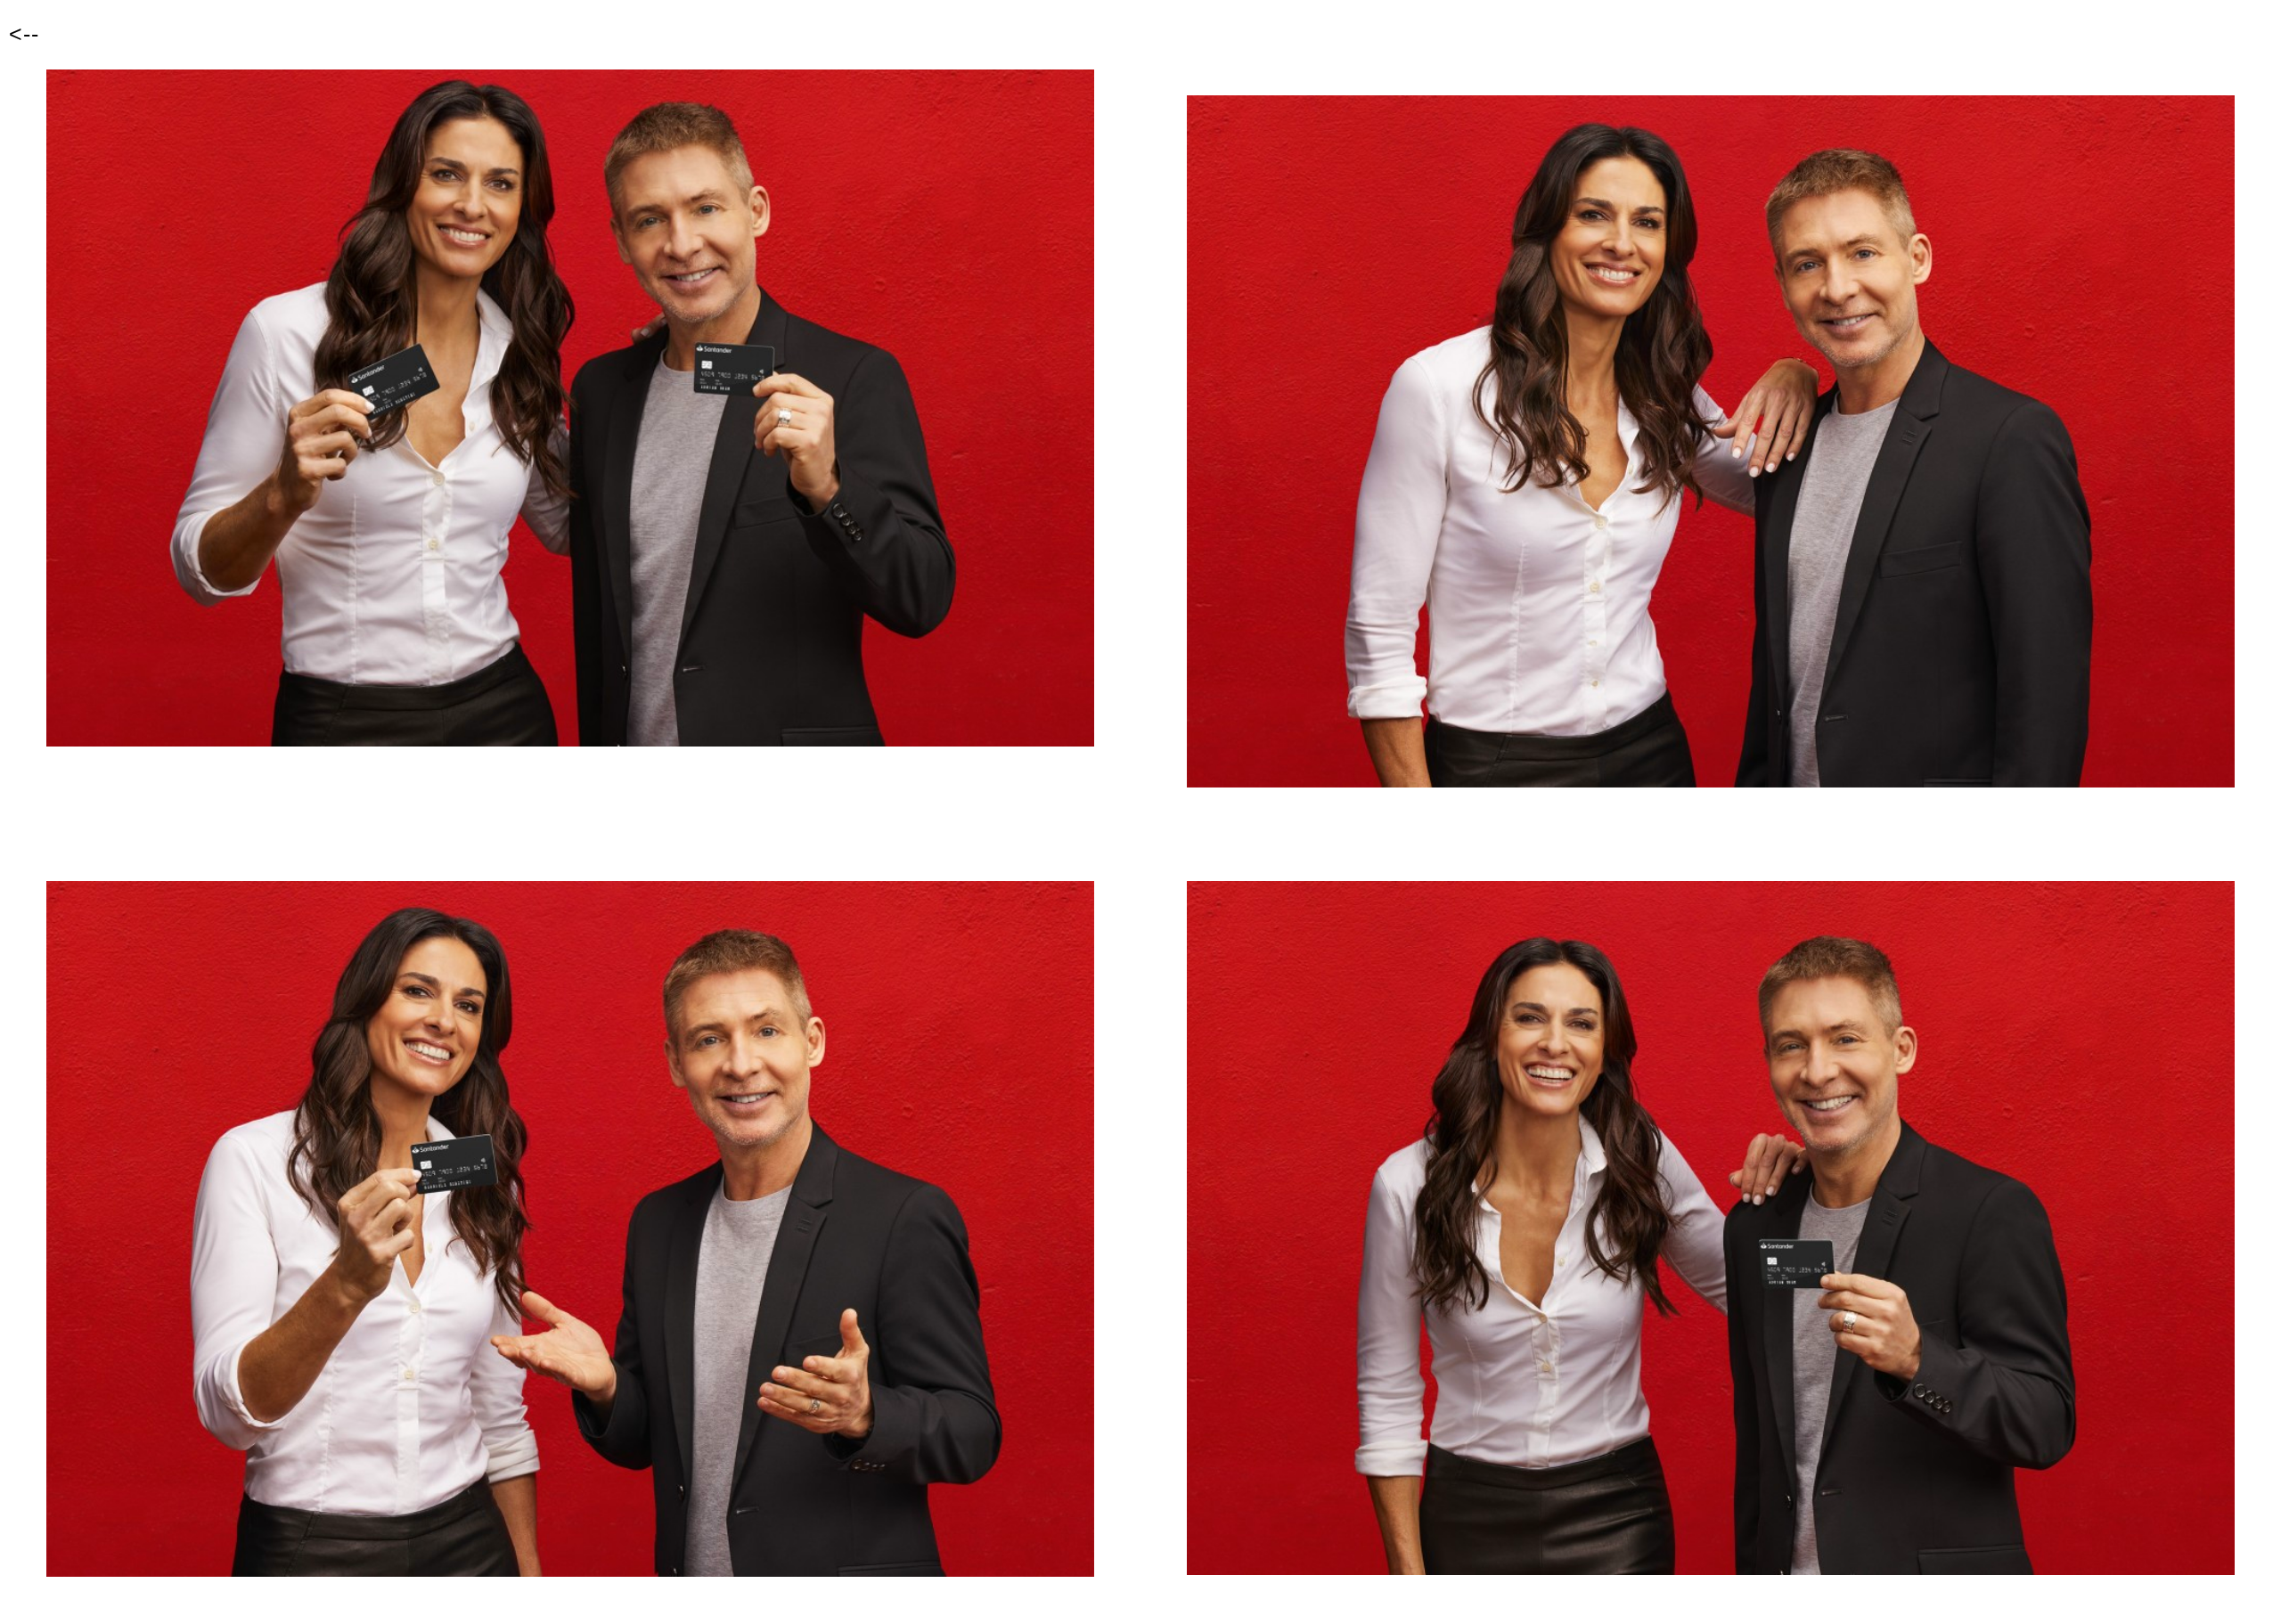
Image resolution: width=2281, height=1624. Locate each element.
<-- (24, 34)
